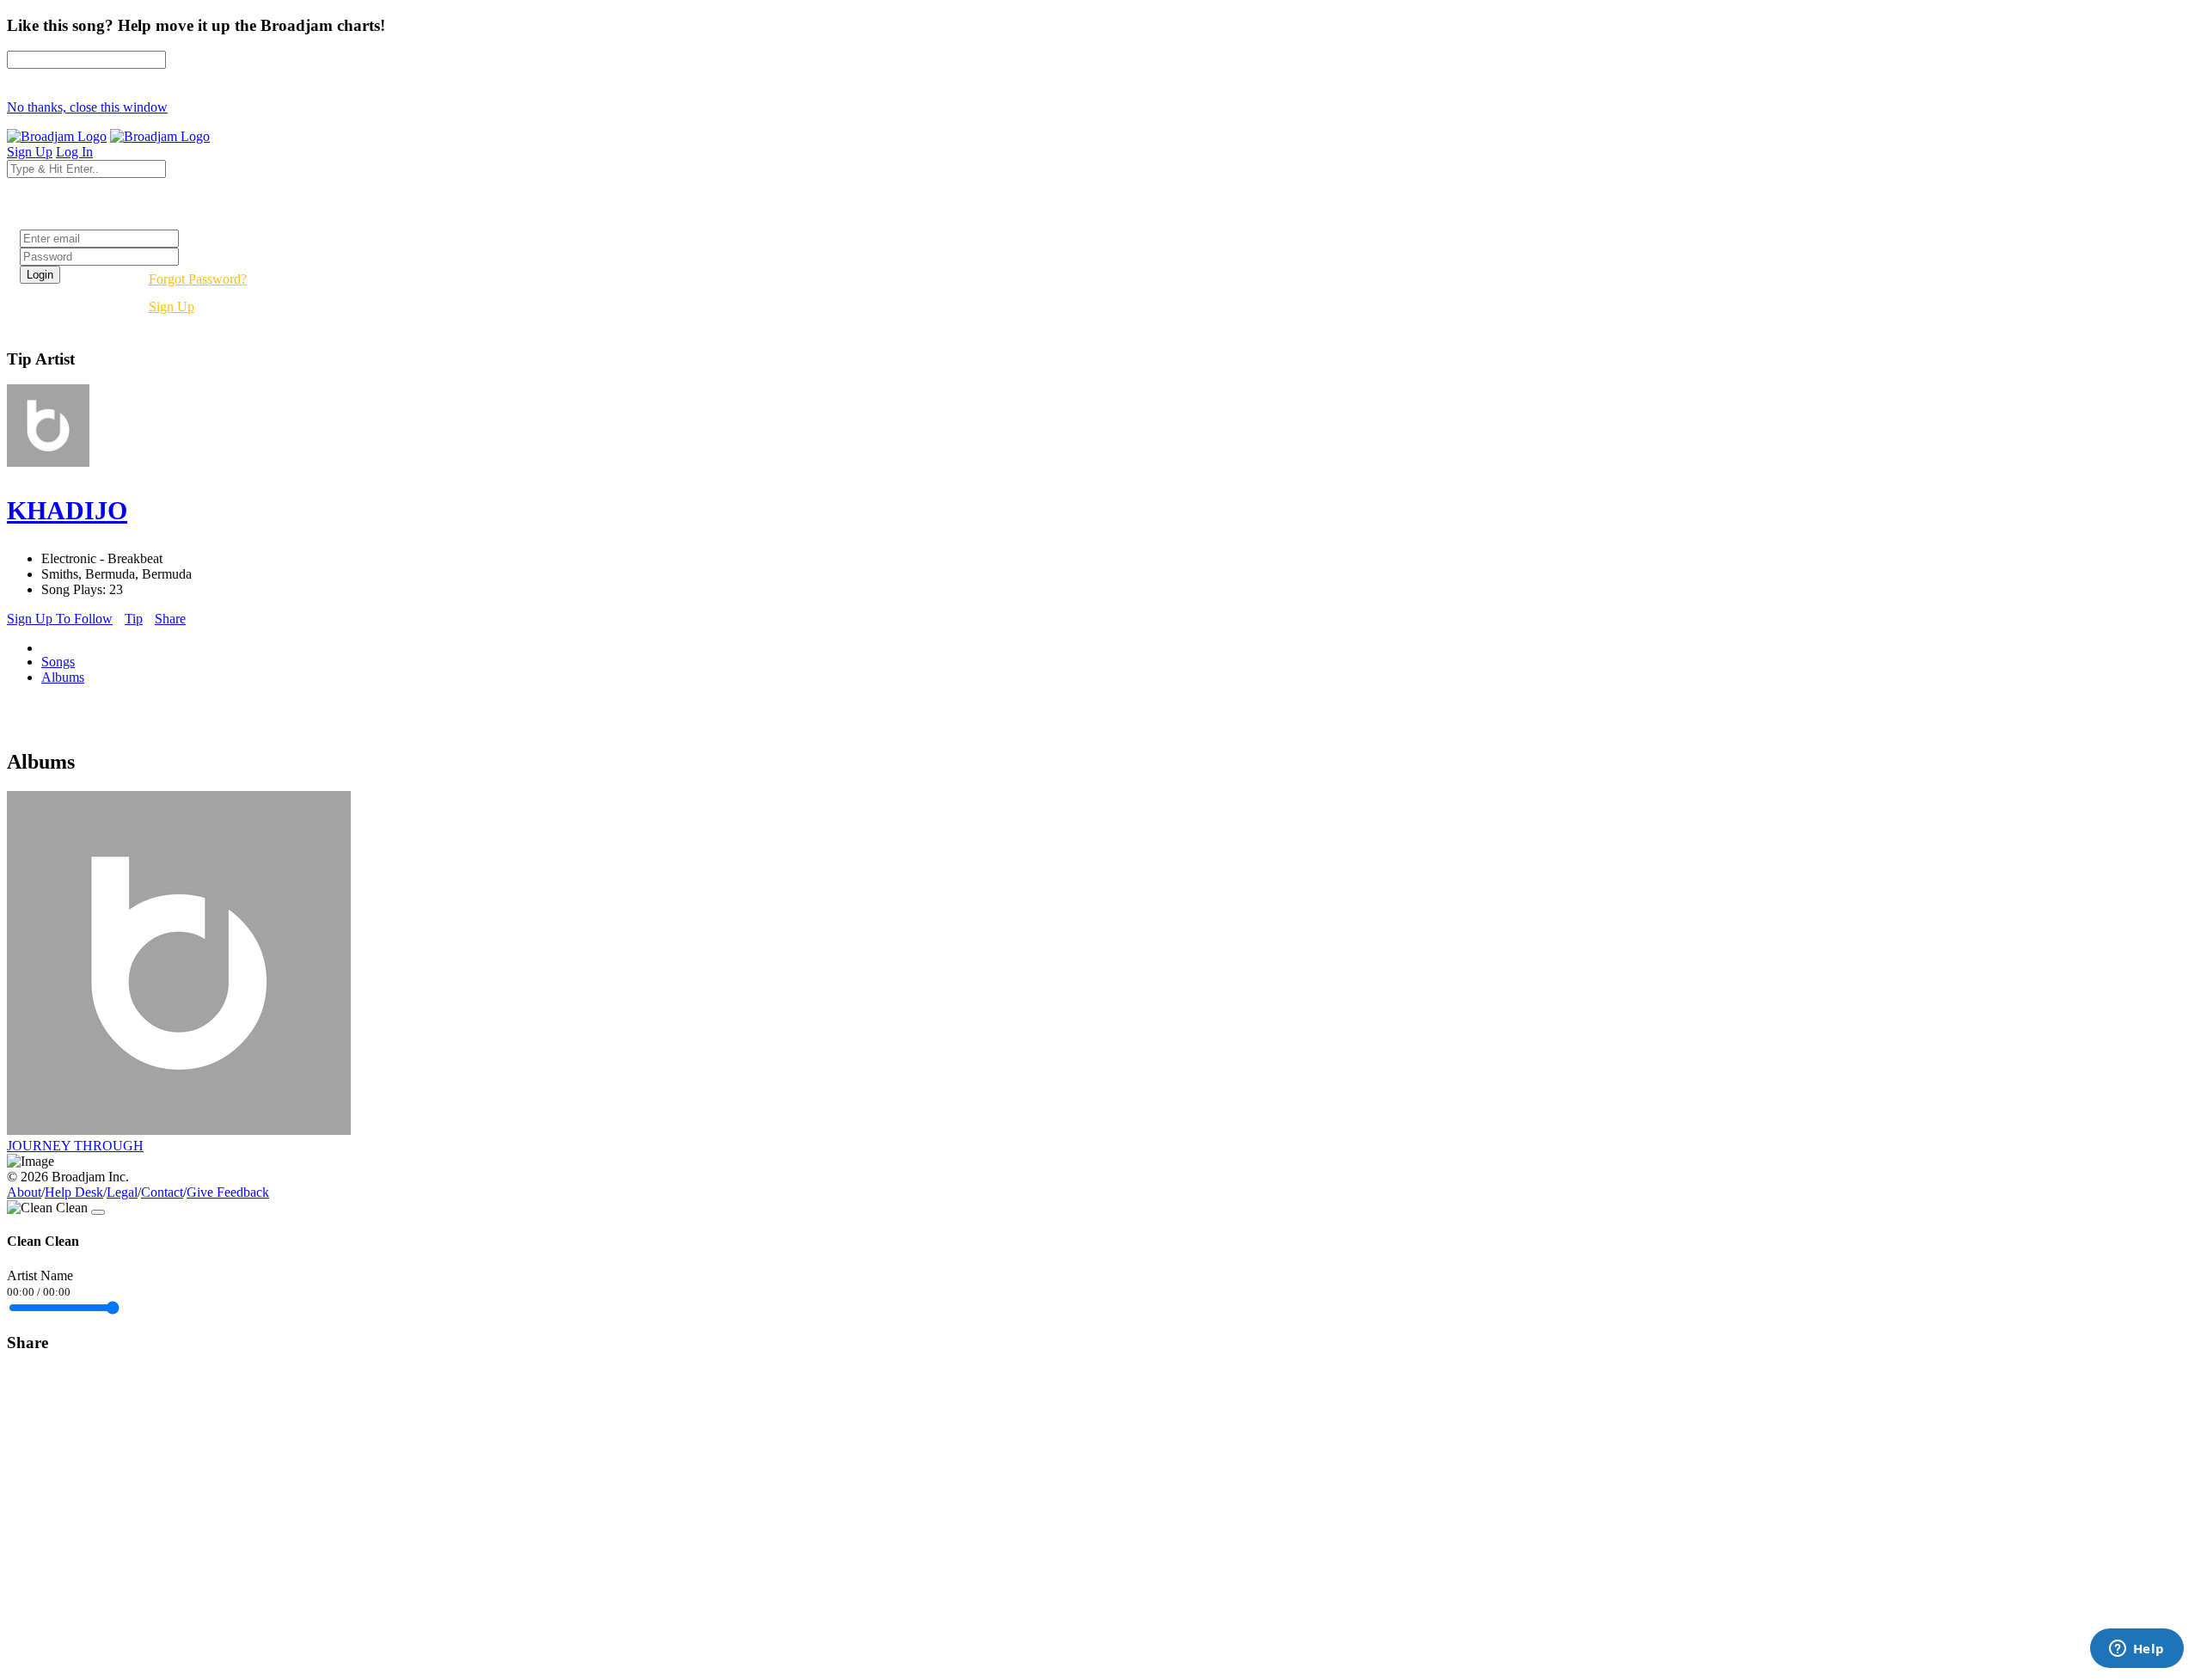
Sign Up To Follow (60, 619)
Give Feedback (228, 1192)
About (24, 1192)
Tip (134, 619)
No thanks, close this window (87, 107)
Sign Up (172, 307)
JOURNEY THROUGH (75, 1146)
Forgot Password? (198, 279)
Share (170, 619)
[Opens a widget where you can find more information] (2137, 1650)
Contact (162, 1192)
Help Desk (74, 1192)
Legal (122, 1192)
